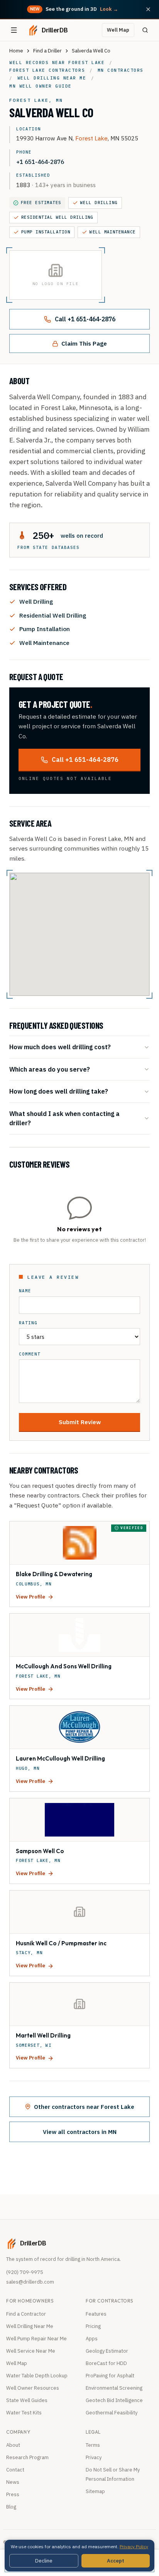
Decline (44, 2561)
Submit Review (80, 1422)
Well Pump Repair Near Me (36, 2339)
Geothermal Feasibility (112, 2413)
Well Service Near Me (31, 2351)
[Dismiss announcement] (148, 9)
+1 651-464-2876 (40, 162)
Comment (30, 1354)
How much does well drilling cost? (60, 1047)
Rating (28, 1323)
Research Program (27, 2457)
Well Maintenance (113, 232)
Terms (93, 2445)
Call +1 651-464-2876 (85, 319)
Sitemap (95, 2491)
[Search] (145, 30)
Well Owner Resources (33, 2388)
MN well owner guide (41, 86)
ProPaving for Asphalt (110, 2376)
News (13, 2482)
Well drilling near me (52, 78)
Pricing (93, 2326)
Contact (15, 2470)
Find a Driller (47, 51)
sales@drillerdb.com (30, 2282)
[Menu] (14, 30)
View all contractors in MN (80, 2132)
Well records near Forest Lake (57, 62)
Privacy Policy (134, 2546)
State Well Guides (27, 2400)
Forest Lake (91, 138)
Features (96, 2314)
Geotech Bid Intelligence (114, 2400)
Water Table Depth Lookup (37, 2376)
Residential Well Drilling (57, 217)
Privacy (94, 2457)
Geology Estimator (107, 2351)
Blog (11, 2507)
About (13, 2445)
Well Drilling (99, 203)
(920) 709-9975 (25, 2272)
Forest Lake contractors (47, 70)
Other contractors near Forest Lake (84, 2107)
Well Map (118, 30)
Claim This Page (84, 343)
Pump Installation (46, 232)
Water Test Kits (24, 2413)
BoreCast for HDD (106, 2363)
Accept (116, 2561)
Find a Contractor (26, 2314)
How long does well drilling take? (59, 1091)
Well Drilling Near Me (30, 2326)
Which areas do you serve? (50, 1069)
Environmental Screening (114, 2388)
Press (13, 2494)
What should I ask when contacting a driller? (64, 1118)
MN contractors (121, 70)
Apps (92, 2339)
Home (16, 51)
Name (25, 1291)
